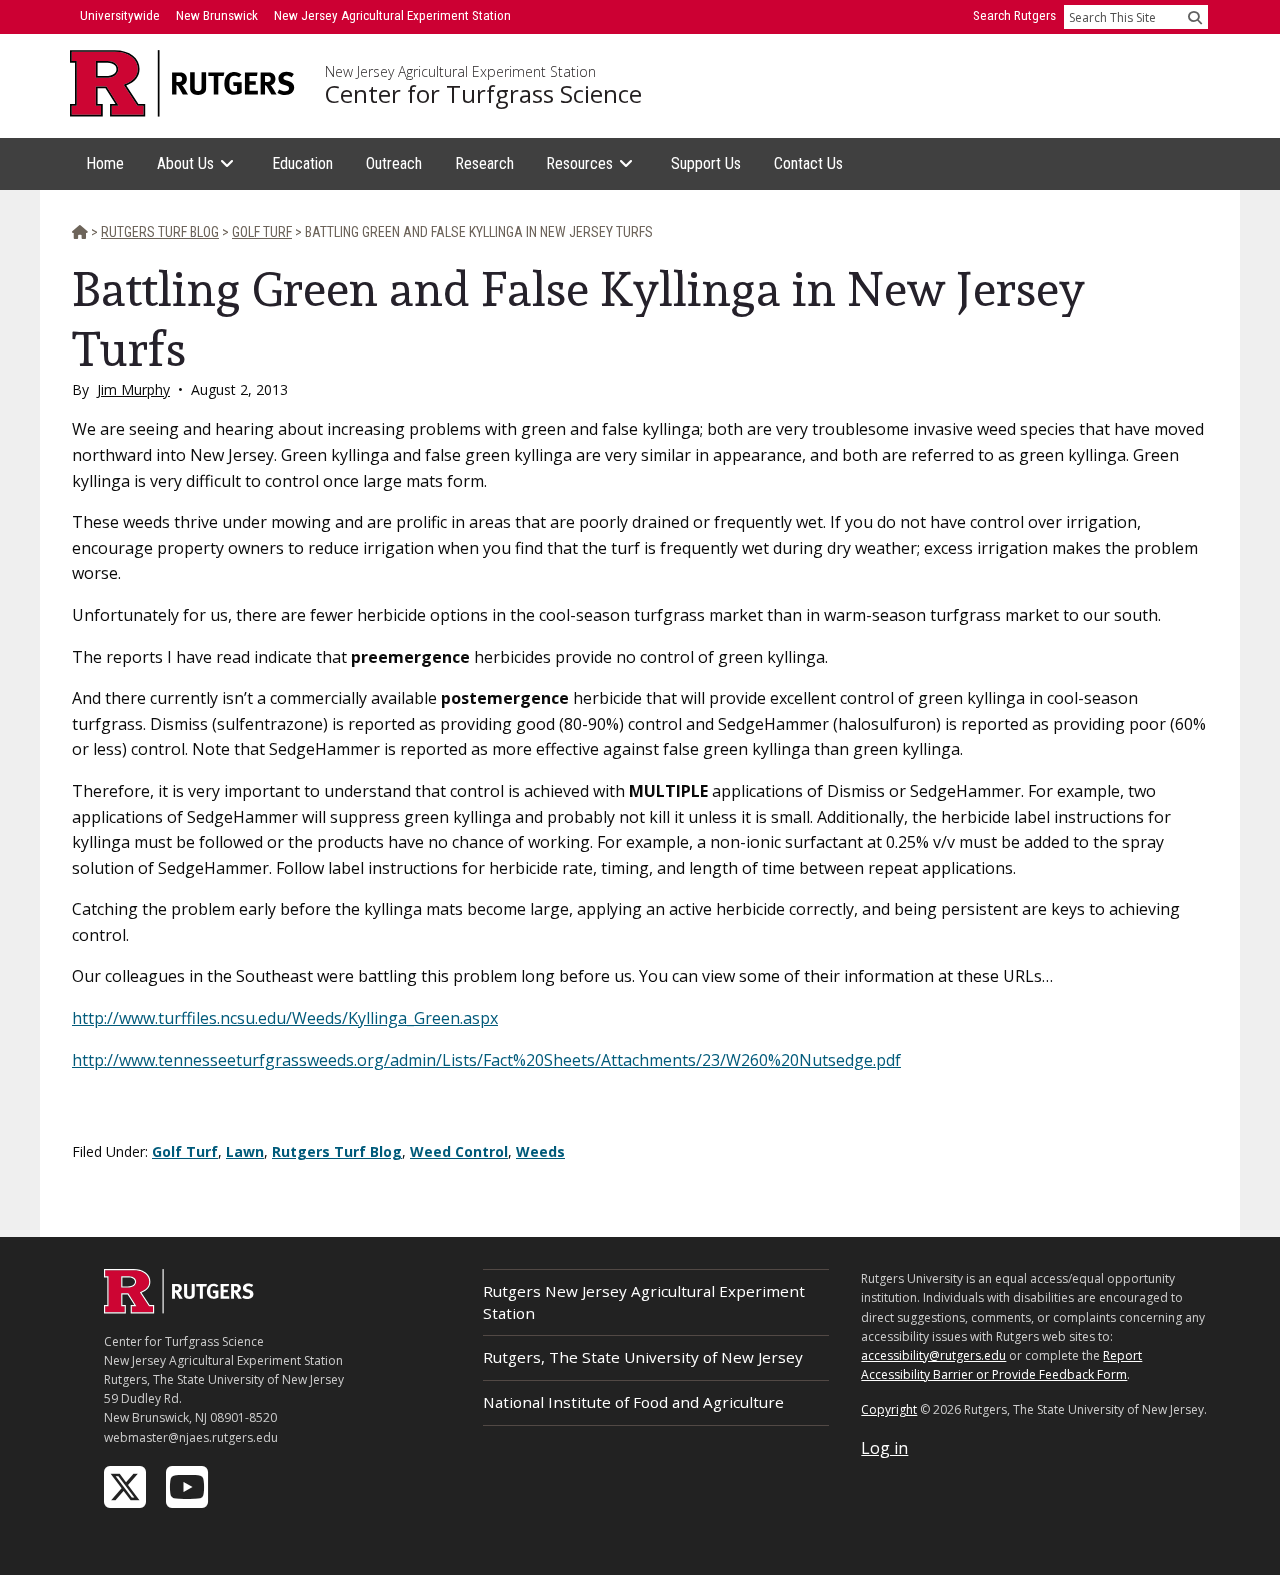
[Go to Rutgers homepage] (179, 1308)
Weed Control (459, 1151)
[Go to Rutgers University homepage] (182, 83)
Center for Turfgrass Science (483, 94)
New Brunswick (217, 15)
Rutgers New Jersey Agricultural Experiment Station (644, 1301)
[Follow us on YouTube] (189, 1485)
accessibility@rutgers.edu (933, 1355)
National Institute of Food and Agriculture (633, 1402)
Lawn (245, 1151)
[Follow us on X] (127, 1485)
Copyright (889, 1409)
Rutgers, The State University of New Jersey (643, 1357)
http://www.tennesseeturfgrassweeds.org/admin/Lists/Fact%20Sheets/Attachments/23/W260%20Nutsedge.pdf (486, 1060)
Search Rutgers (1014, 15)
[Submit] (1195, 17)
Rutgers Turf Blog (337, 1151)
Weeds (540, 1151)
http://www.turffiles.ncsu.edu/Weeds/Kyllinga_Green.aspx (285, 1018)
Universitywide (120, 15)
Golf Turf (185, 1151)
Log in (884, 1448)
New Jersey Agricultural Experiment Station (460, 72)
